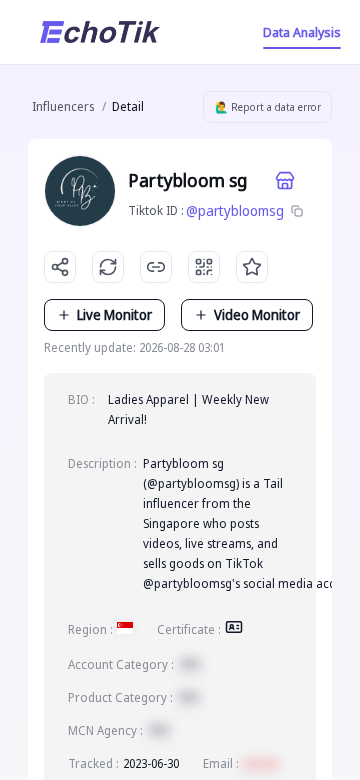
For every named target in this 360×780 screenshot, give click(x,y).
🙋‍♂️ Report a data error (268, 107)
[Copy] (297, 211)
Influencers (63, 106)
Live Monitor (114, 314)
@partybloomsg (235, 210)
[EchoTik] (100, 32)
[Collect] (252, 267)
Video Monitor (257, 314)
